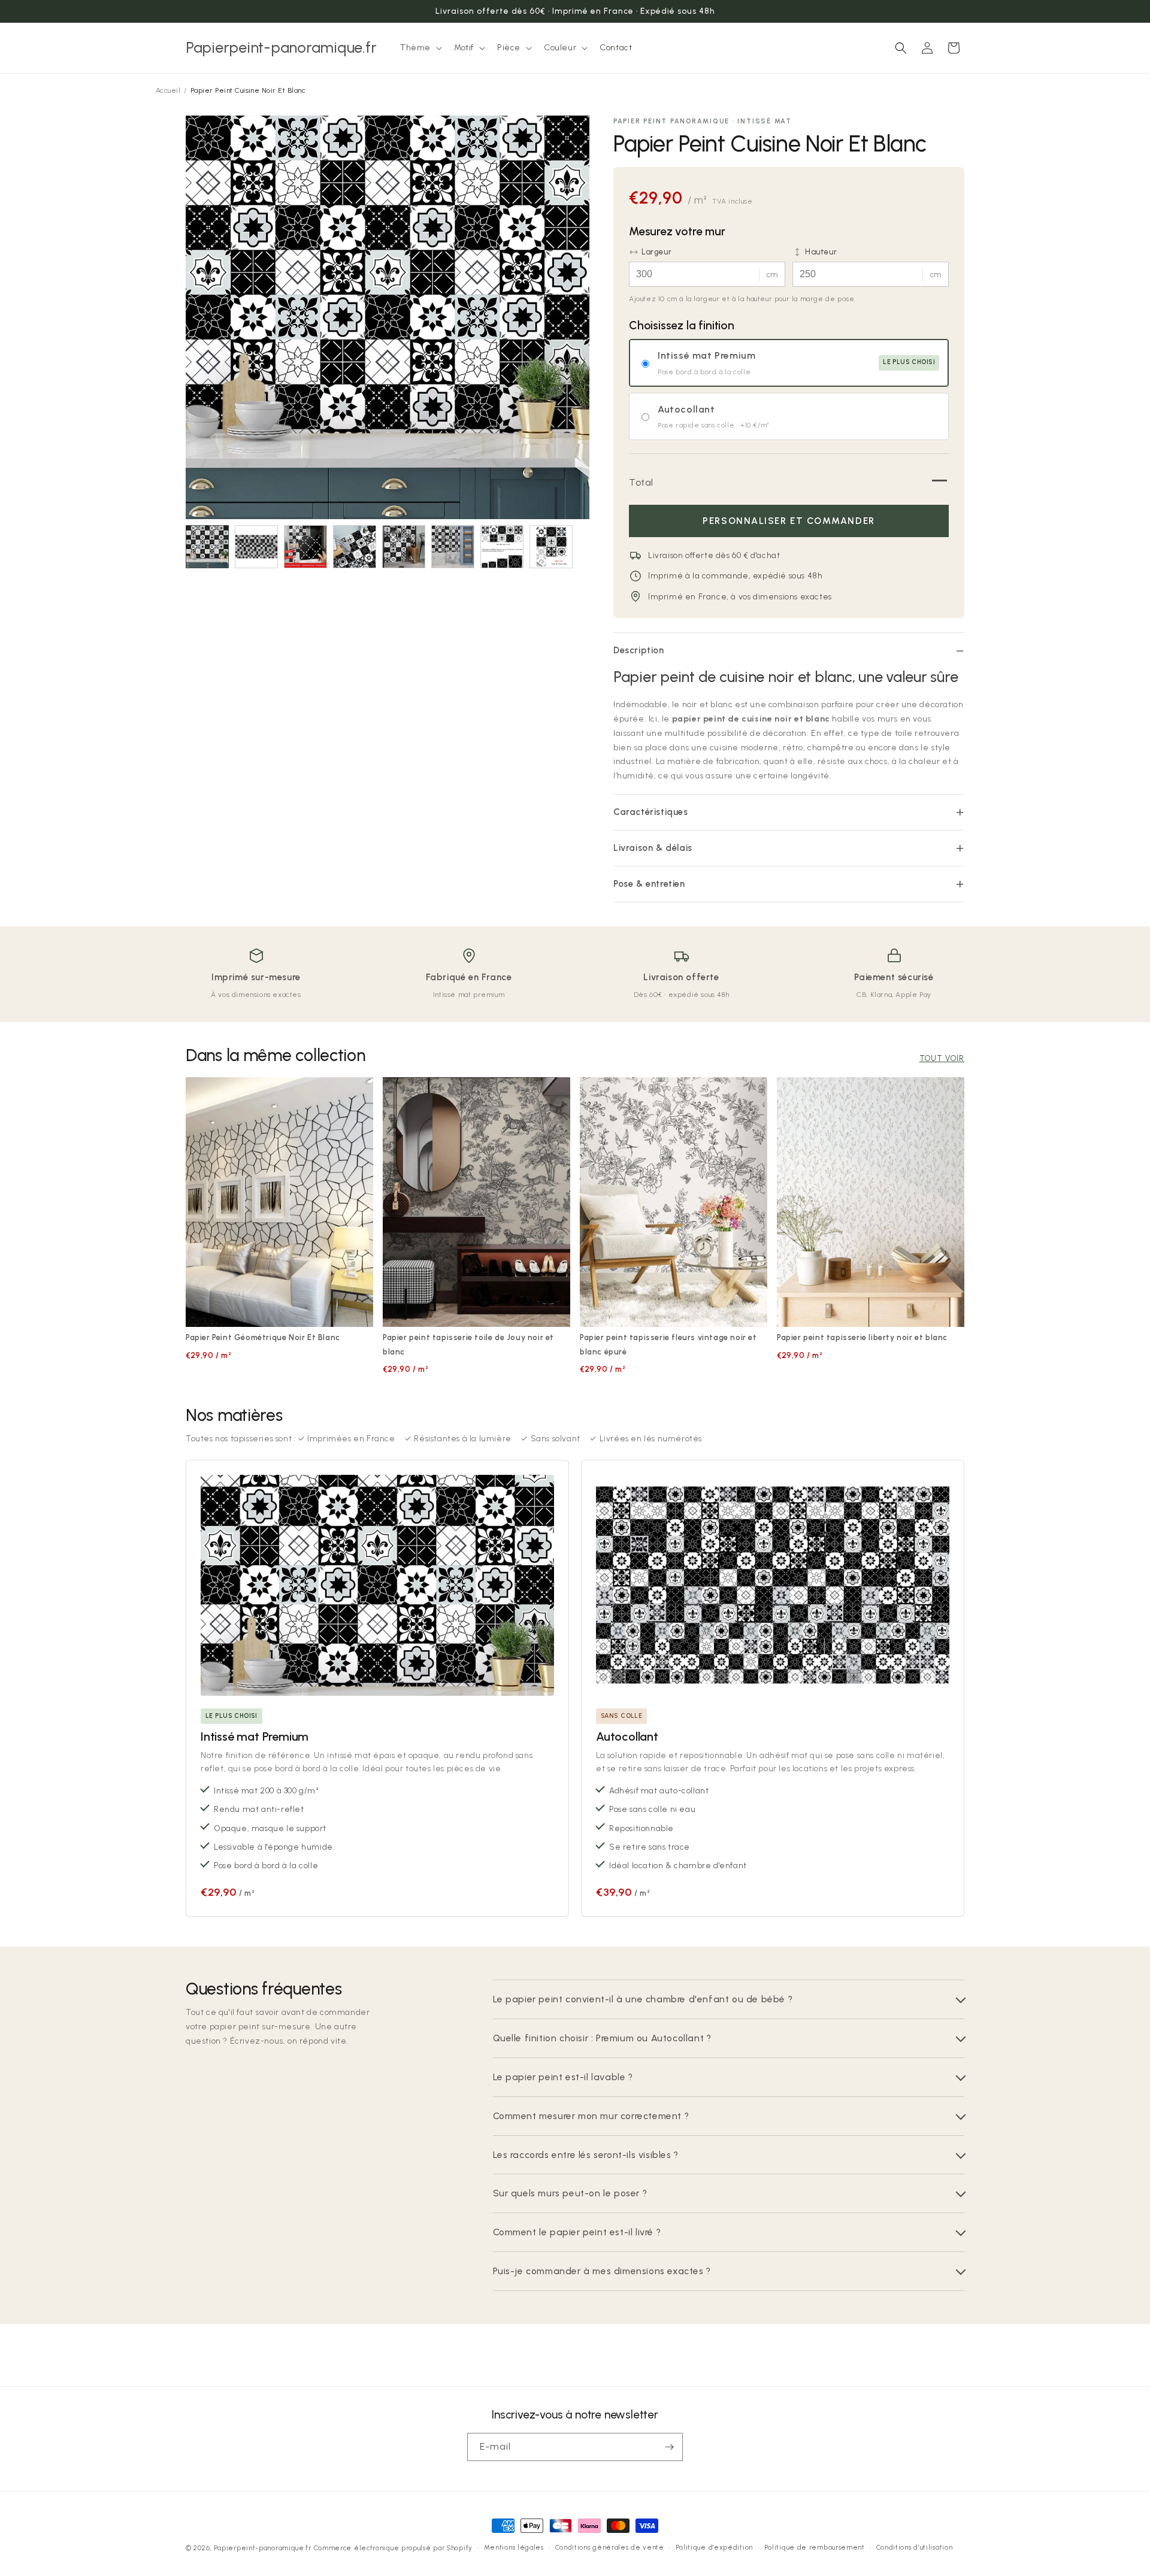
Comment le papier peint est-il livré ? (577, 2232)
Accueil (168, 90)
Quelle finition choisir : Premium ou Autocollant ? (602, 2038)
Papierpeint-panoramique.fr (263, 2548)
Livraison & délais (653, 848)
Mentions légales (514, 2548)
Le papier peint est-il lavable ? (563, 2077)
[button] (420, 48)
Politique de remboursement (815, 2548)
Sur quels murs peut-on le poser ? (570, 2193)
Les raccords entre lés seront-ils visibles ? (586, 2155)
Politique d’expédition (714, 2548)
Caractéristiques (651, 812)
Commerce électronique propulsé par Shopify (393, 2548)
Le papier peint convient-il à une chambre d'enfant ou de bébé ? (643, 1999)
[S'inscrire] (669, 2447)
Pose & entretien (649, 884)
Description (639, 650)
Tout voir (942, 1058)
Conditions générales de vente (610, 2548)
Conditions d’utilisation (915, 2548)
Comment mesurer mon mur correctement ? (591, 2116)
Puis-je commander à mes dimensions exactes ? (602, 2271)
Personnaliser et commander (789, 521)
